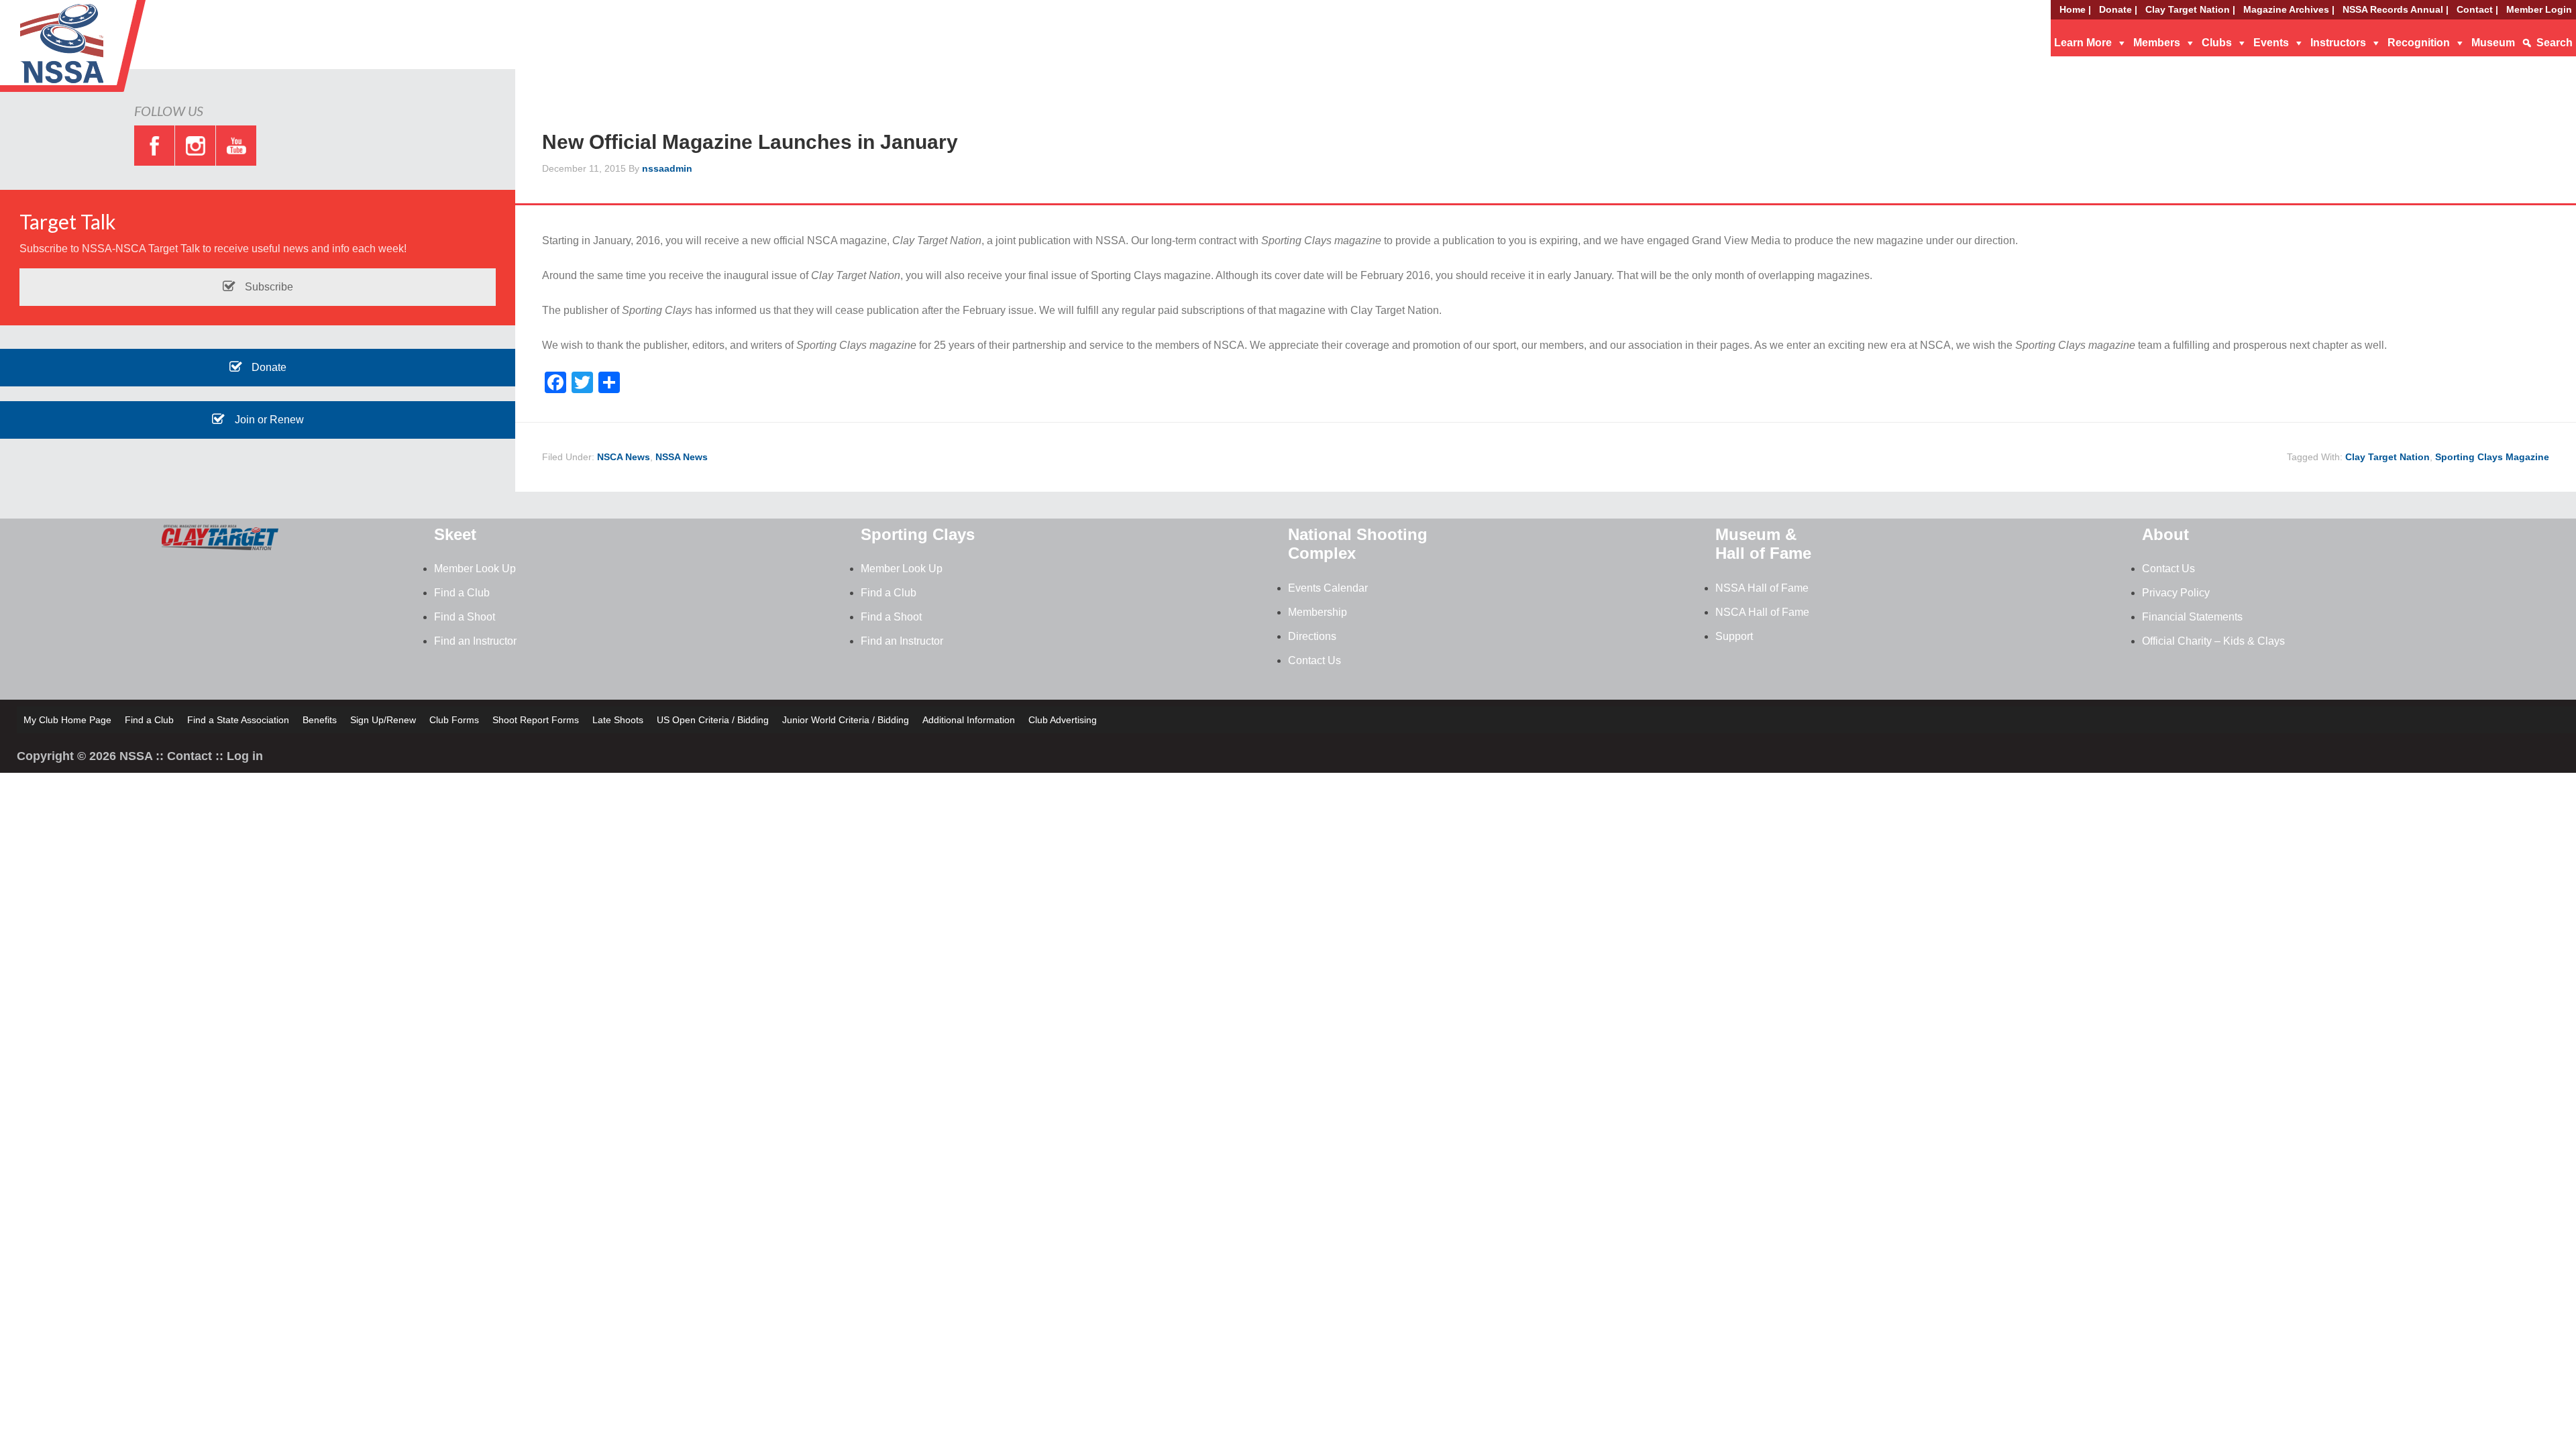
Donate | (2118, 9)
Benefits (320, 720)
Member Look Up (475, 569)
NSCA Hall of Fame (1762, 612)
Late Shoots (618, 720)
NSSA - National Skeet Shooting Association (107, 50)
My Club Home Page (67, 720)
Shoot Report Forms (536, 720)
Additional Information (969, 720)
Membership (1318, 612)
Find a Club (462, 593)
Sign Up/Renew (383, 720)
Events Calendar (1328, 588)
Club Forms (454, 720)
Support (1734, 636)
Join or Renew (268, 420)
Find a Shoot (465, 617)
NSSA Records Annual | (2396, 9)
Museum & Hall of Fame (1763, 544)
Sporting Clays (918, 534)
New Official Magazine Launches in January (750, 142)
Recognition (2419, 43)
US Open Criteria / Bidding (713, 720)
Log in (245, 756)
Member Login (2539, 9)
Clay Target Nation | (2190, 9)
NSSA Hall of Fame (1762, 588)
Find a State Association (238, 720)
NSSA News (682, 457)
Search (2555, 43)
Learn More (2083, 43)
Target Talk (68, 221)
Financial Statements (2192, 617)
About (2165, 534)
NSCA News (624, 457)
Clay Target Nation (2387, 457)
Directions (1312, 636)
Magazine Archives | (2289, 9)
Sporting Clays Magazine (2492, 457)
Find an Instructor (475, 641)
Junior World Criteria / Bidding (846, 720)
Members (2157, 43)
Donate (268, 367)
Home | (2075, 9)
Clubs (2217, 43)
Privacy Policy (2176, 593)
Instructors (2338, 43)
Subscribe (268, 287)
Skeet (455, 534)
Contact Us (1314, 660)
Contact (190, 756)
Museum (2493, 43)
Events (2271, 43)
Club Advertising (1063, 720)
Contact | (2477, 9)
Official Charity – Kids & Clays (2213, 641)
